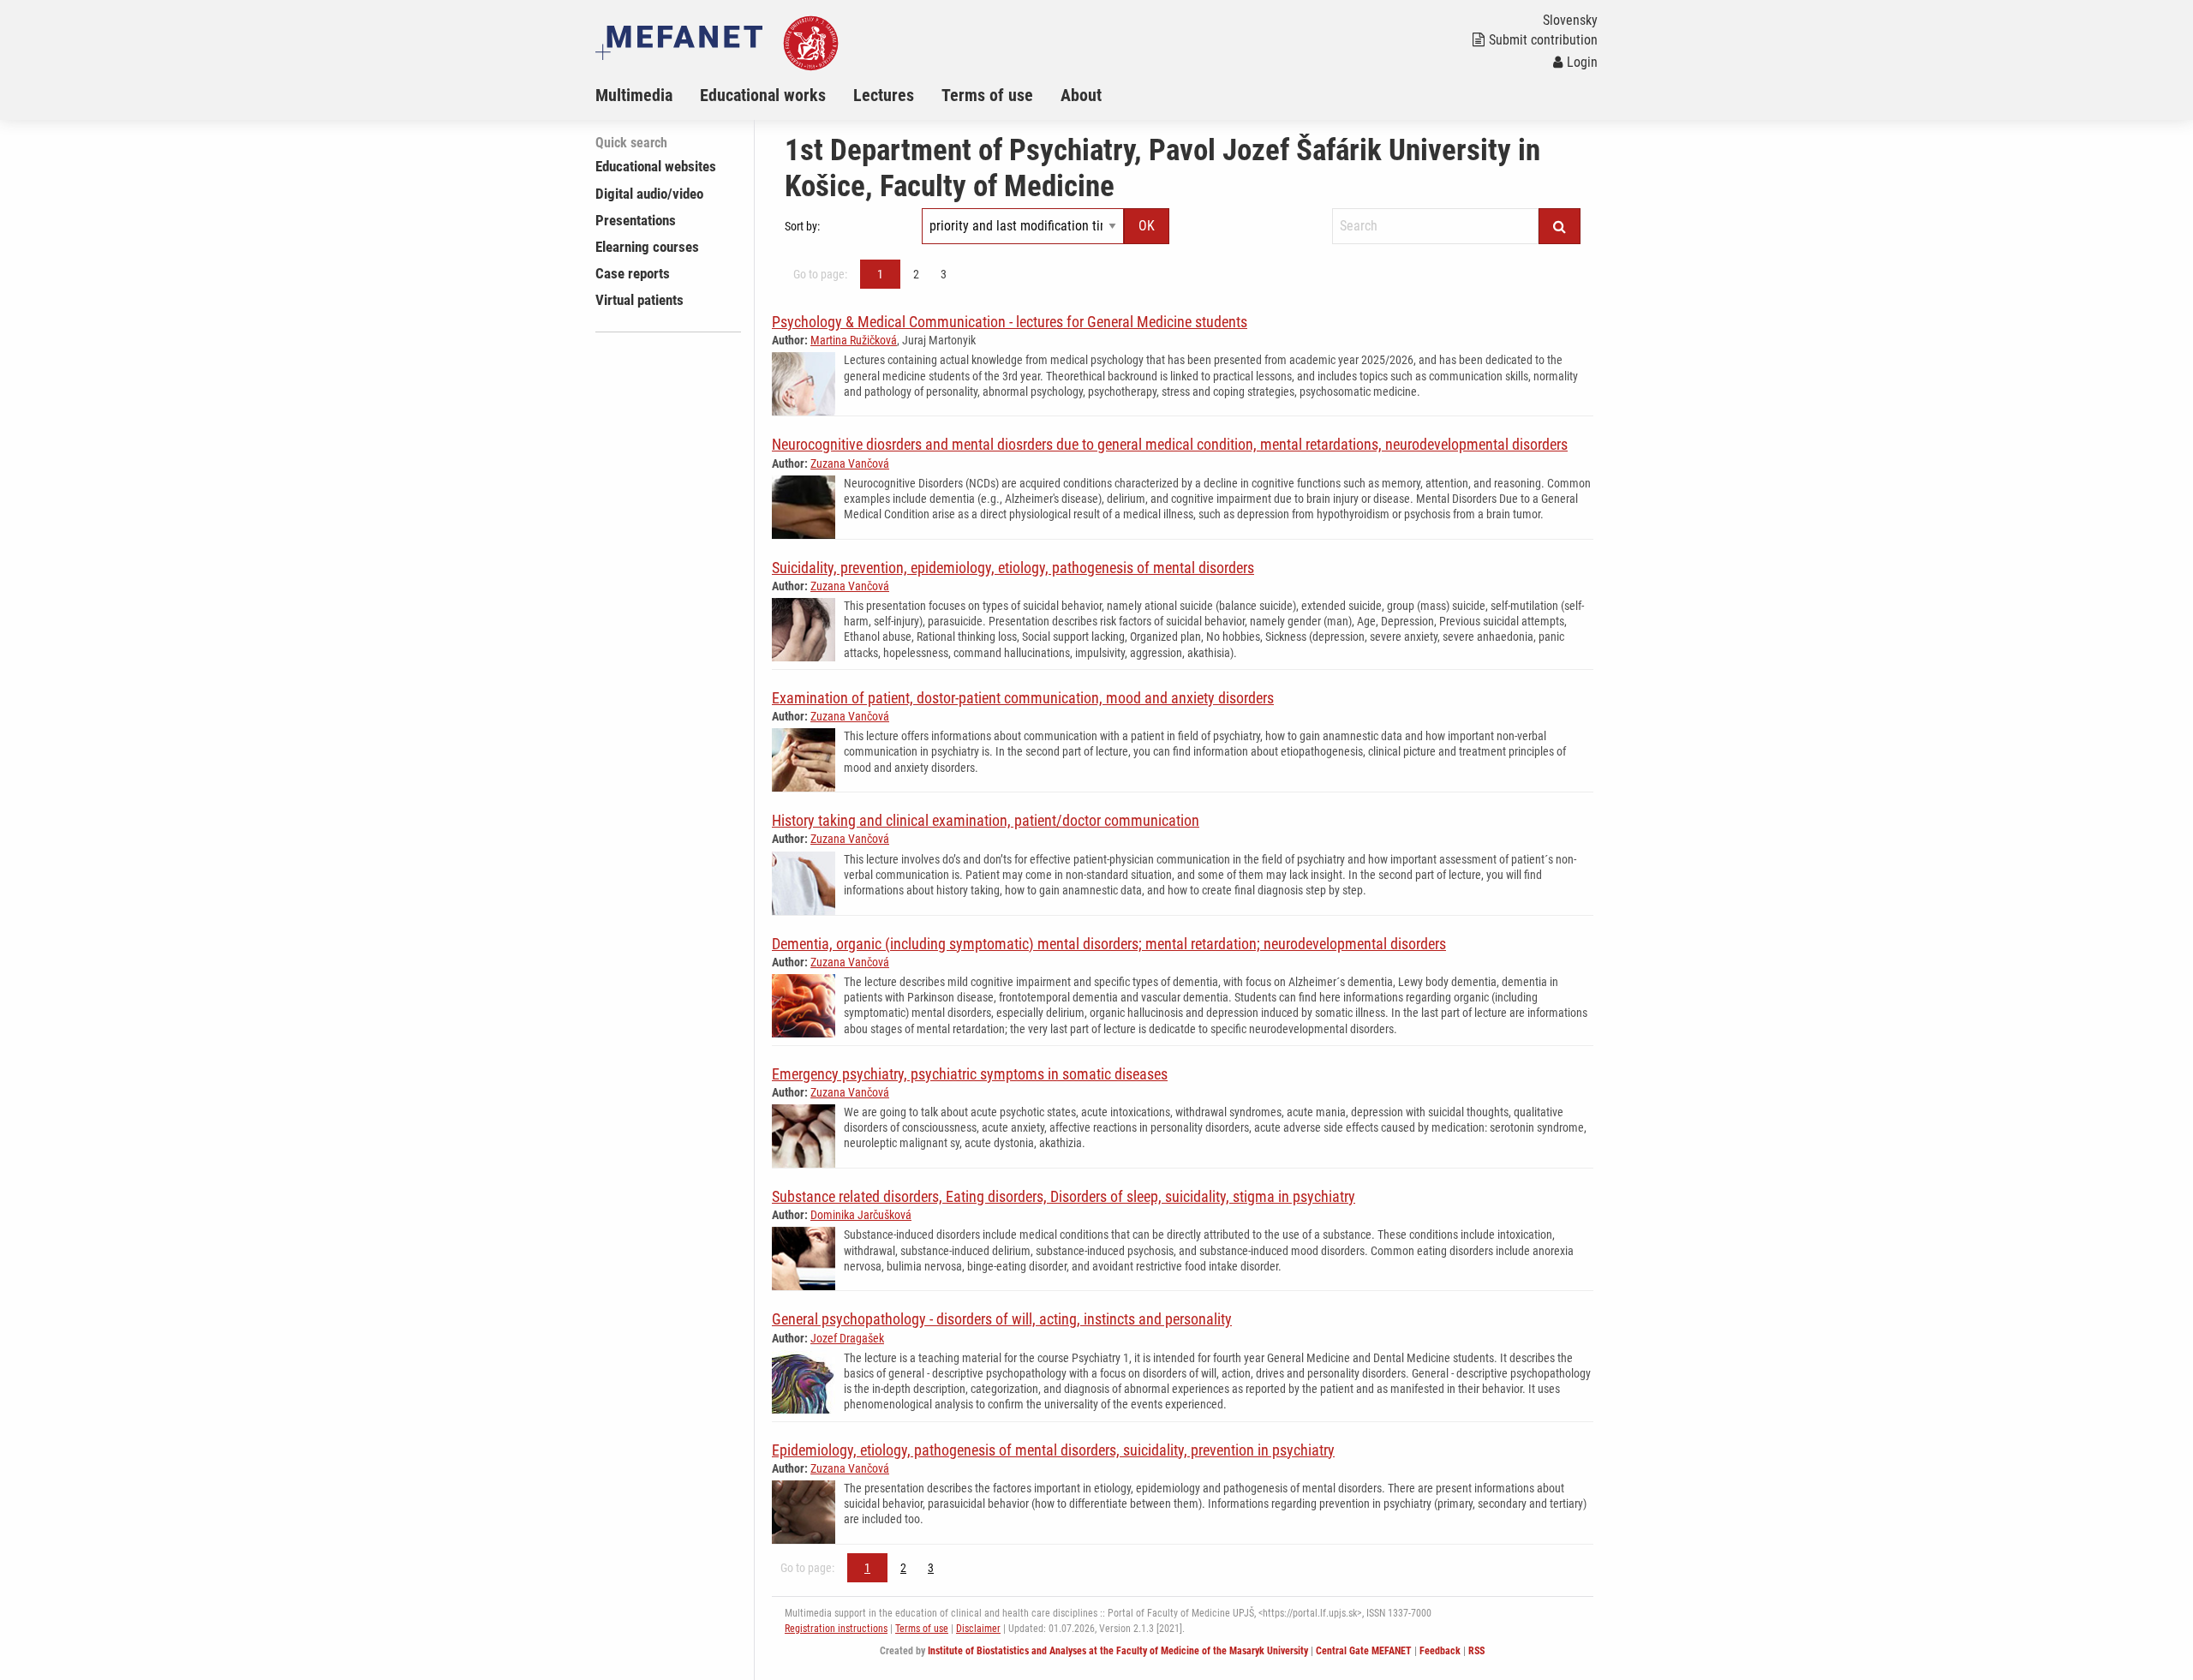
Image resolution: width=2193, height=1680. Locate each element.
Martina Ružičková (854, 340)
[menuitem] (648, 95)
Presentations (636, 220)
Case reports (633, 273)
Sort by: (802, 226)
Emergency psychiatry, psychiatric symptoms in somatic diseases (970, 1074)
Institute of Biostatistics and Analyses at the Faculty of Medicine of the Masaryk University (1118, 1651)
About (1081, 95)
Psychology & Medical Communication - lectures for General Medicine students (1010, 322)
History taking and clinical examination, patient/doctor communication (986, 820)
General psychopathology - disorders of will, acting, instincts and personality (1002, 1319)
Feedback (1440, 1651)
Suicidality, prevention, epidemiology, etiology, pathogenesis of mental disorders (1013, 568)
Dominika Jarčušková (861, 1215)
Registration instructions (836, 1629)
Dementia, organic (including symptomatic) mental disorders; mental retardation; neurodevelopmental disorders (1109, 944)
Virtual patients (639, 300)
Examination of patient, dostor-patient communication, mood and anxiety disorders (1023, 698)
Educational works (763, 95)
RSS (1476, 1651)
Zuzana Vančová (850, 463)
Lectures (884, 95)
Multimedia (634, 95)
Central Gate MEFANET (1364, 1651)
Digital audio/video (649, 194)
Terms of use (987, 95)
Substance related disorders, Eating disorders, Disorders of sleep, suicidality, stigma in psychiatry (1064, 1196)
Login (1582, 62)
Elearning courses (647, 247)
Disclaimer (978, 1629)
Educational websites (656, 166)
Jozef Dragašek (847, 1338)
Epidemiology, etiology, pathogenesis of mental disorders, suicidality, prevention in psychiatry (1053, 1450)
